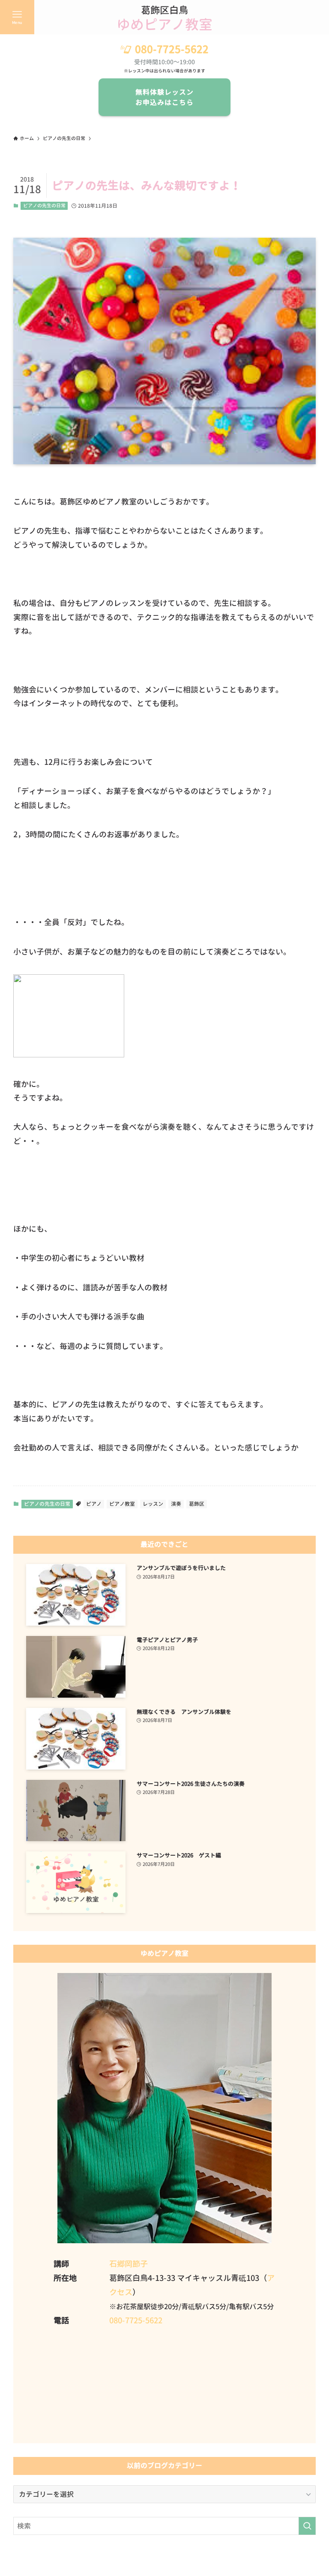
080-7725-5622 (172, 49)
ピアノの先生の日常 (44, 206)
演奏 (176, 1504)
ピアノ (94, 1504)
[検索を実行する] (307, 2526)
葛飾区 (197, 1504)
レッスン (153, 1504)
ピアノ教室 (122, 1504)
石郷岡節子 (129, 2264)
